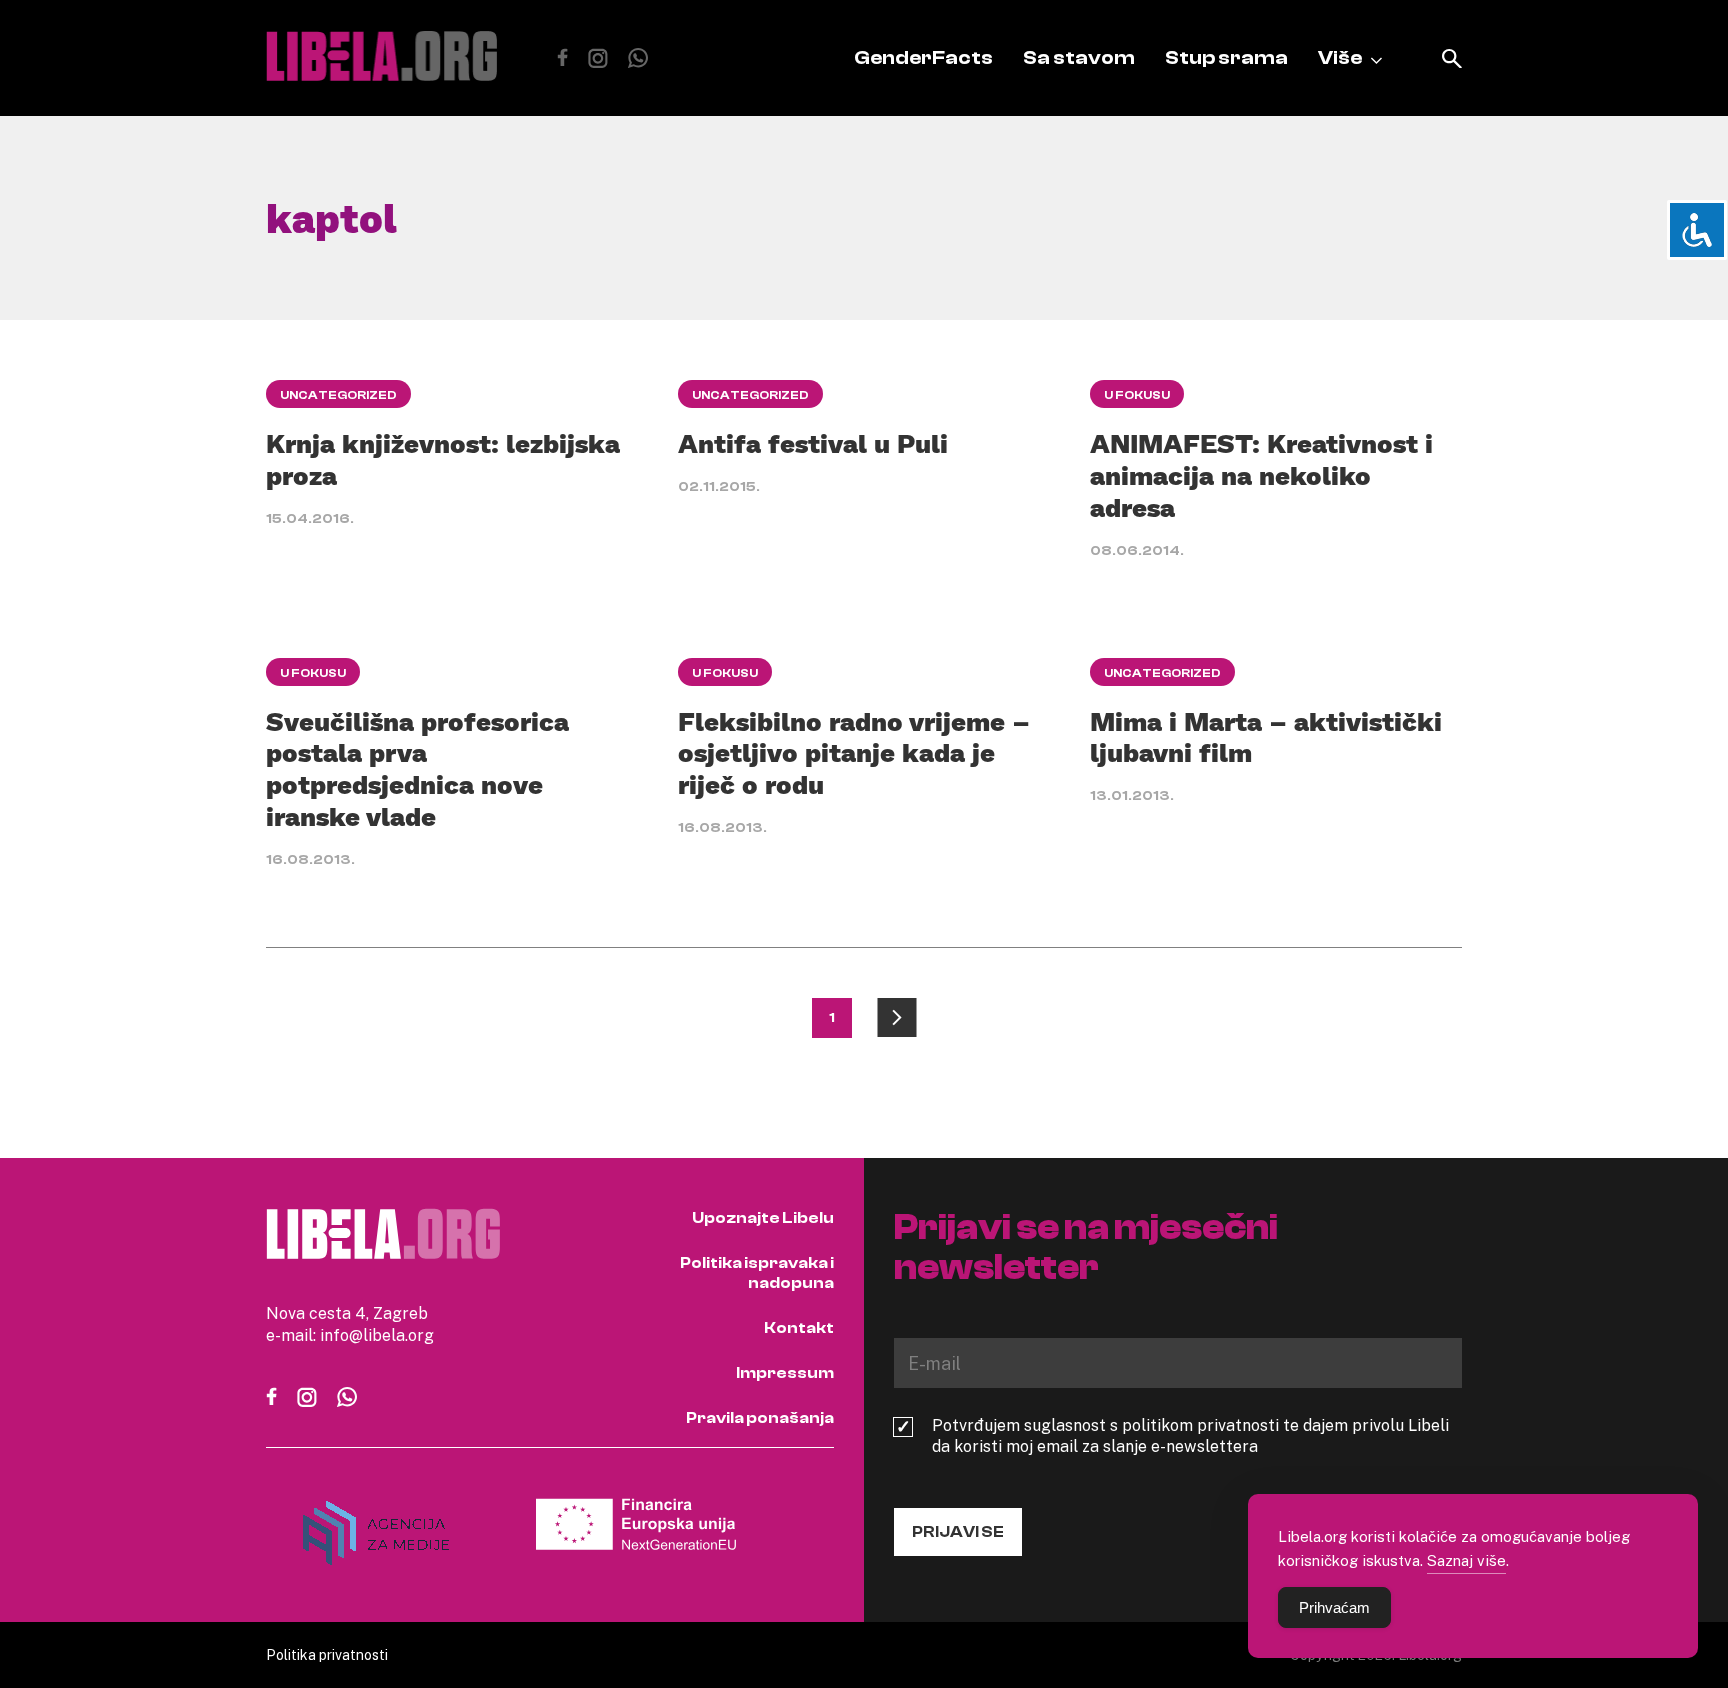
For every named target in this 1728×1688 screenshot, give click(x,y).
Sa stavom (1079, 57)
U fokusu (1137, 395)
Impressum (785, 1373)
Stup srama (1226, 57)
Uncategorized (338, 395)
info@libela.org (377, 1335)
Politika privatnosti (327, 1654)
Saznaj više (1466, 1560)
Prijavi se (958, 1532)
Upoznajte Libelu (763, 1218)
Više (1340, 57)
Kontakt (799, 1328)
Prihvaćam (1334, 1607)
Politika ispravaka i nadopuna (757, 1273)
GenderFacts (923, 57)
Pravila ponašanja (760, 1418)
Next (897, 1018)
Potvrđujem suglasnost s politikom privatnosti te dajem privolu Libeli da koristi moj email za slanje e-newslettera (1190, 1436)
